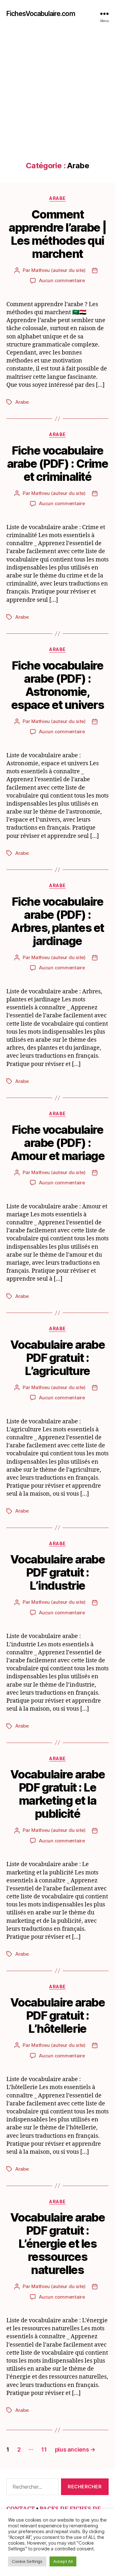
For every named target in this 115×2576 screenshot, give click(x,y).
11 (44, 2449)
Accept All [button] (63, 2561)
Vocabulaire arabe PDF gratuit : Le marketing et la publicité (58, 1794)
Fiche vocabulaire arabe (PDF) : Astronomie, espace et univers (58, 685)
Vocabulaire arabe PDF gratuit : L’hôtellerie (58, 2015)
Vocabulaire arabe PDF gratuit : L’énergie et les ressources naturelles (58, 2244)
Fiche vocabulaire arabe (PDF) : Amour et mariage (57, 1143)
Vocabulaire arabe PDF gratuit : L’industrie (58, 1572)
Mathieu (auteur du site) (58, 270)
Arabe (57, 198)
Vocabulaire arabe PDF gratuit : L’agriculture (58, 1358)
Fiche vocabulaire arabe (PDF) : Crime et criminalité (58, 464)
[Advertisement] (57, 100)
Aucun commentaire (62, 280)
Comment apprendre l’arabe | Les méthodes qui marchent (57, 234)
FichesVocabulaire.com (41, 14)
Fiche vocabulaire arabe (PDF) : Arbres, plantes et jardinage (57, 921)
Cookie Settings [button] (27, 2561)
